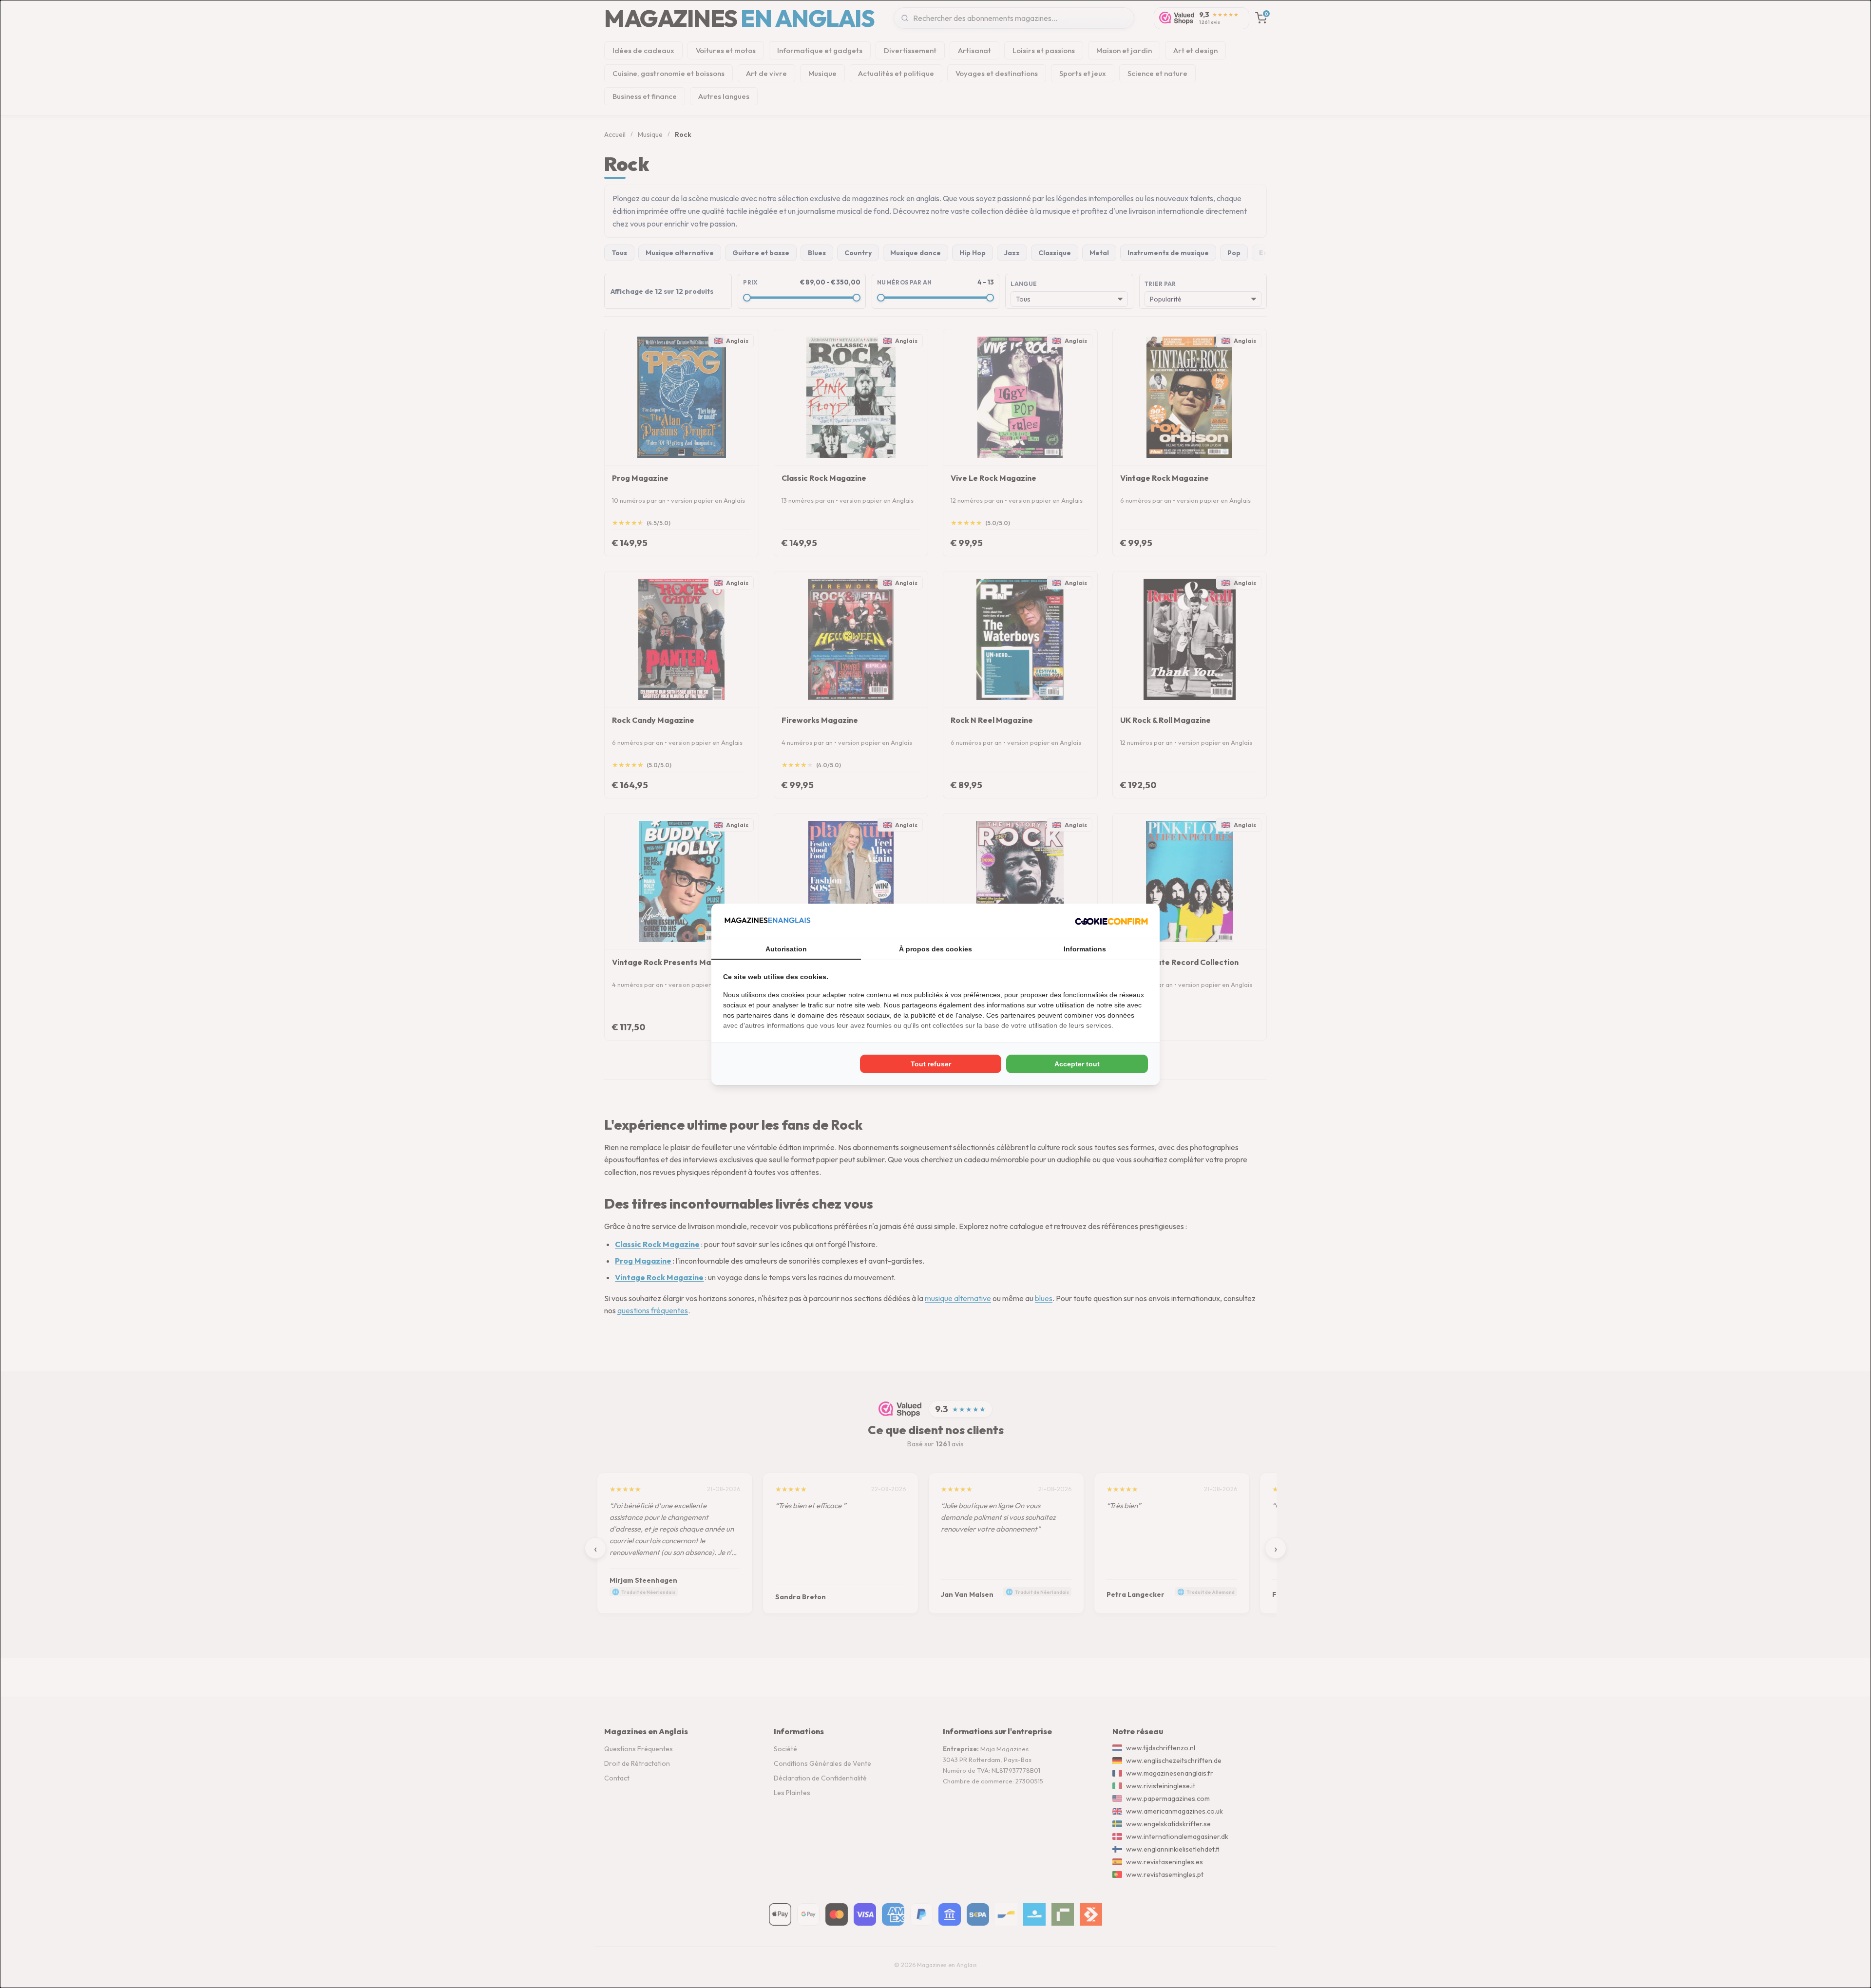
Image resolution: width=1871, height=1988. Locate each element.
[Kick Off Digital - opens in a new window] (1111, 921)
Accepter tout (1077, 1064)
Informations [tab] (1085, 949)
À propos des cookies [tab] (935, 949)
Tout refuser (931, 1064)
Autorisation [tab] (786, 949)
